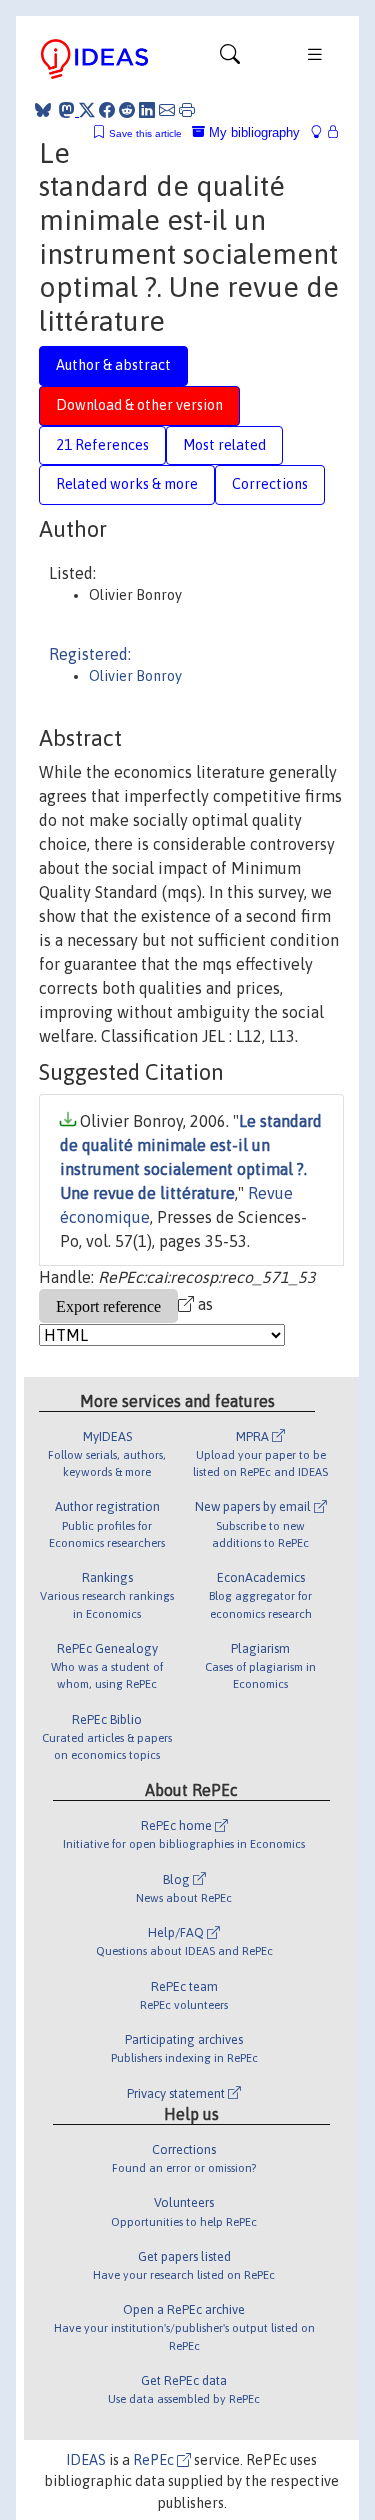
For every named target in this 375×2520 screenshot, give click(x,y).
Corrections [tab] (270, 484)
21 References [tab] (102, 445)
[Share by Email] (167, 110)
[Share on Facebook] (107, 110)
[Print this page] (187, 110)
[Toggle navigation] (230, 59)
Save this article (145, 133)
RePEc (155, 2460)
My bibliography (252, 132)
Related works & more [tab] (127, 484)
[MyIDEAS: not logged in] (322, 132)
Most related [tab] (224, 445)
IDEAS (86, 2460)
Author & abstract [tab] (113, 365)
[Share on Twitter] (87, 110)
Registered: (90, 654)
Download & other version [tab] (139, 405)
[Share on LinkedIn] (147, 110)
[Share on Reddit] (127, 110)
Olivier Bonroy (135, 676)
